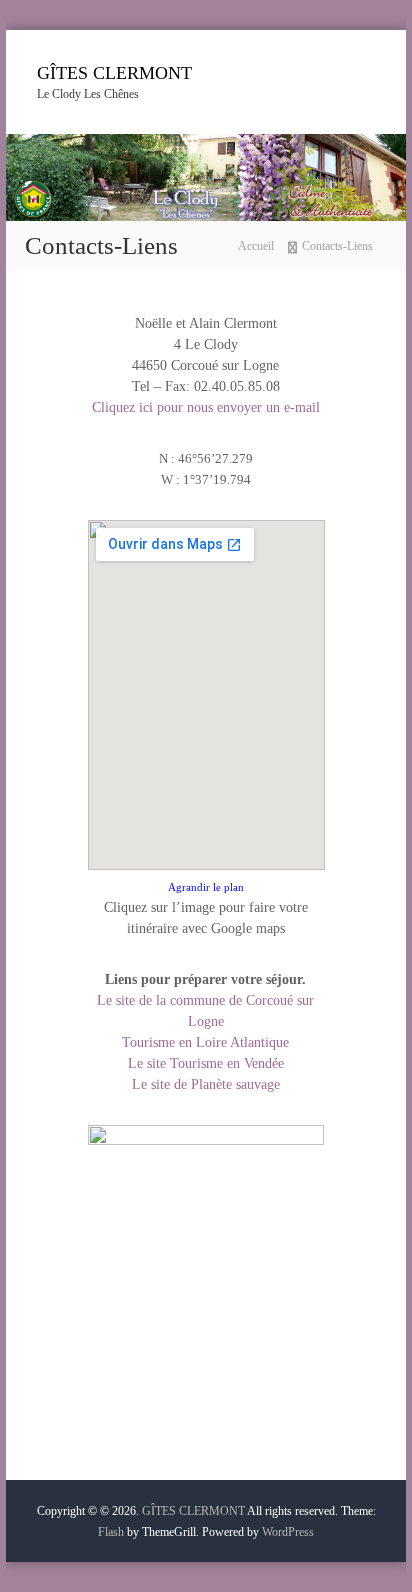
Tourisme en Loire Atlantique (205, 1042)
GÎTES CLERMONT (114, 73)
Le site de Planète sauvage (206, 1084)
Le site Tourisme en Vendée (206, 1063)
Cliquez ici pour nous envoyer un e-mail (206, 407)
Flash (111, 1532)
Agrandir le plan (206, 887)
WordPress (288, 1532)
